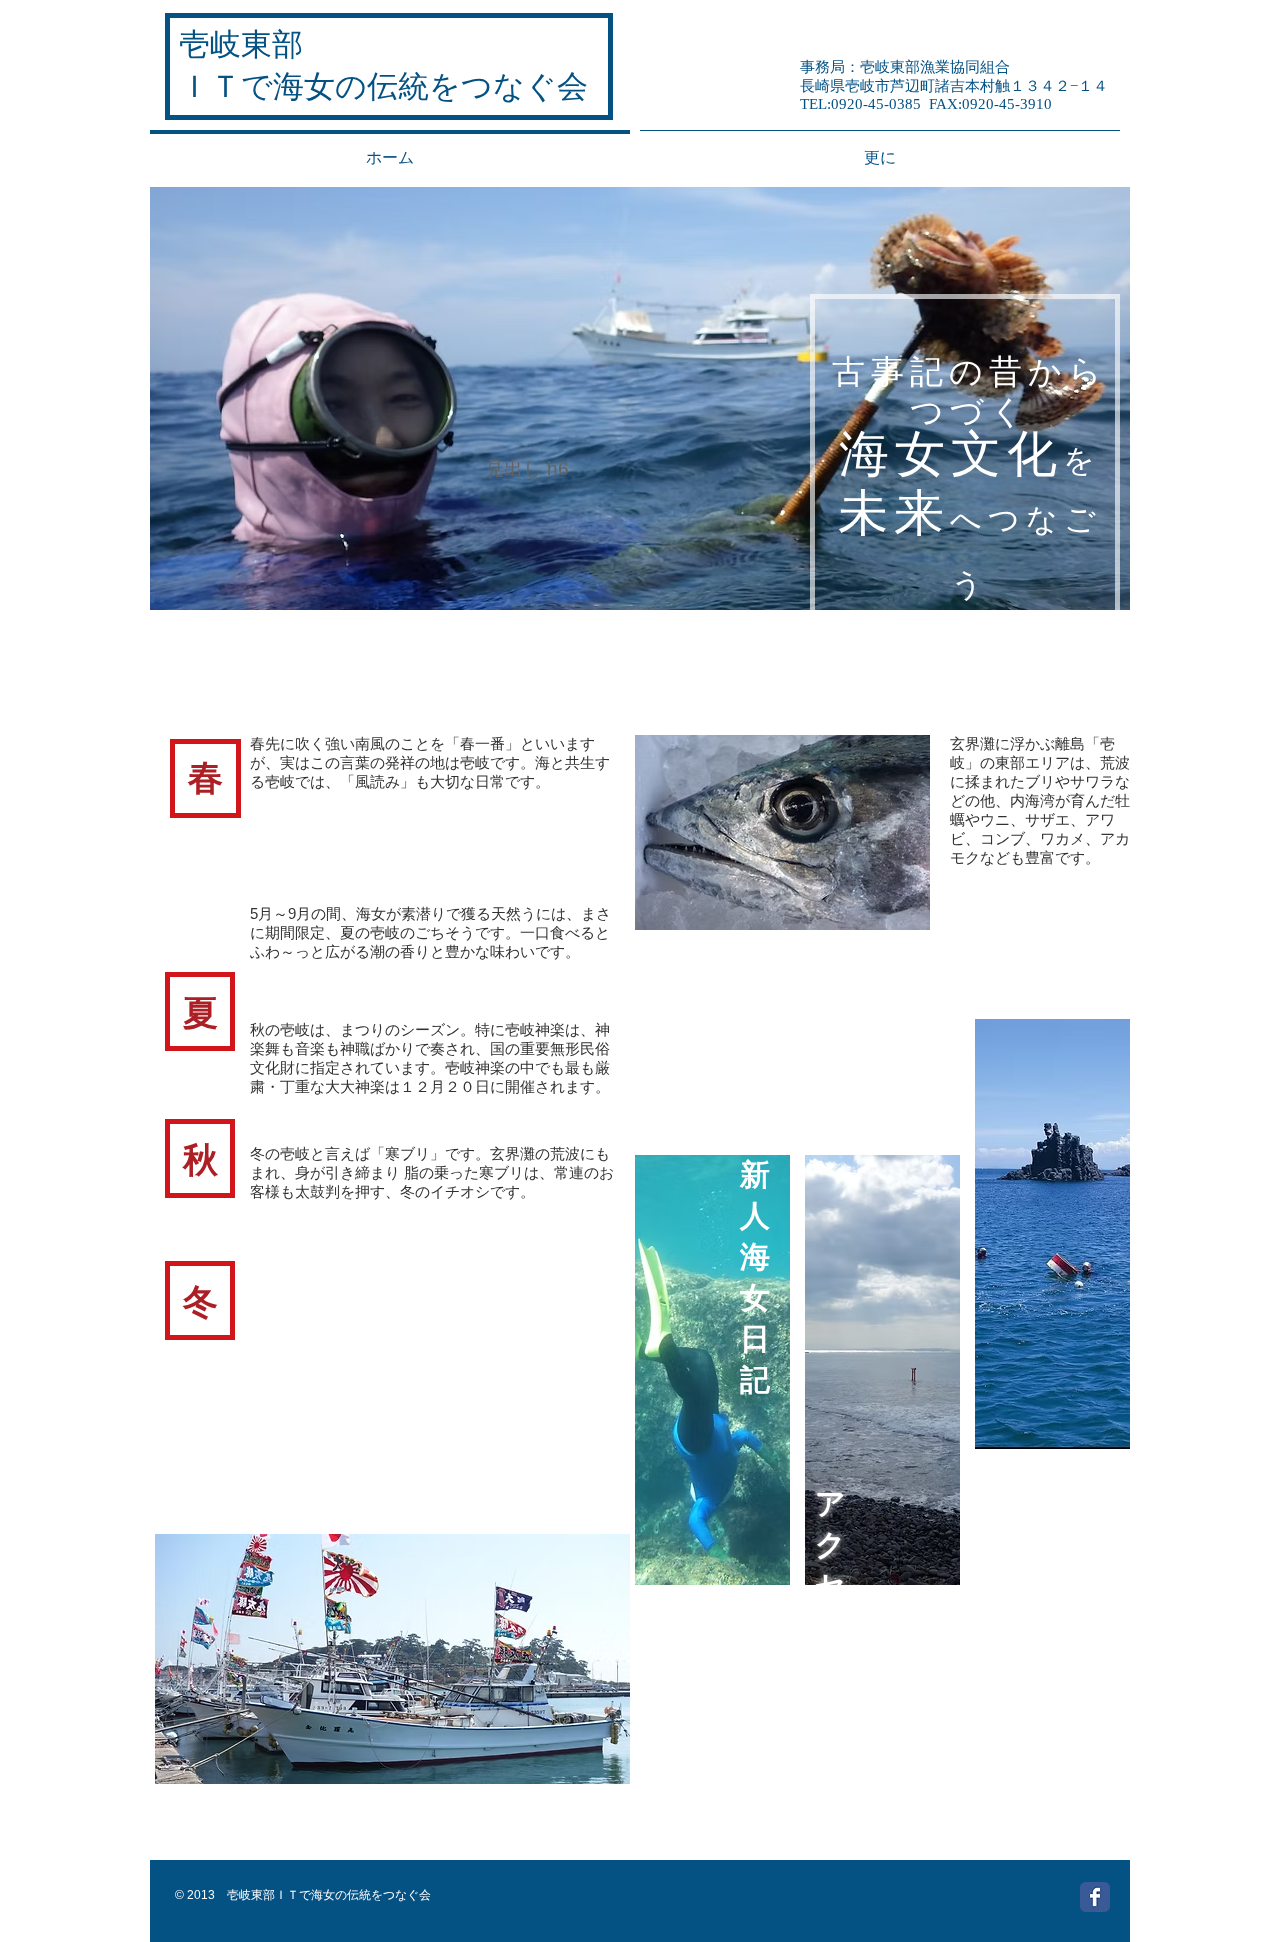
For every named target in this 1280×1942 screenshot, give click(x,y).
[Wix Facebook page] (1095, 1897)
